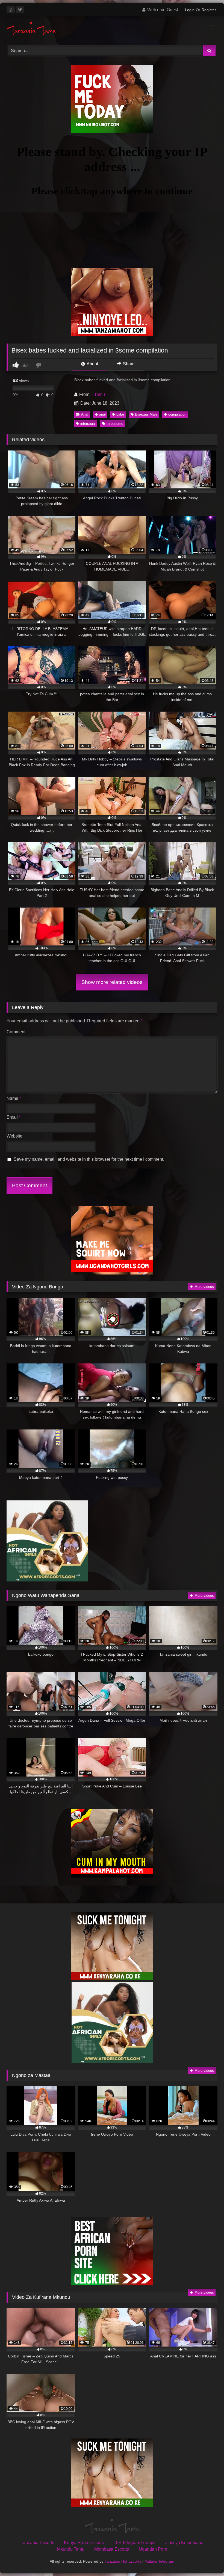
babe (120, 414)
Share (128, 364)
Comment (16, 1032)
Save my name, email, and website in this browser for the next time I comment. (89, 1159)
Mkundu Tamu (71, 2549)
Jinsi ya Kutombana (184, 2543)
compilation (177, 414)
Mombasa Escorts (112, 2549)
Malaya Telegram (159, 2561)
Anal (85, 414)
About (92, 364)
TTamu (98, 394)
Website (14, 1136)
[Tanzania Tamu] (112, 29)
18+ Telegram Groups (135, 2543)
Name (14, 1098)
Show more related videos (112, 982)
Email (14, 1117)
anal (102, 414)
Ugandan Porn (153, 2549)
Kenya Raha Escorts (84, 2543)
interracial (88, 424)
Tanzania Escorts (37, 2543)
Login (190, 10)
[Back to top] (207, 2560)
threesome (115, 424)
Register (209, 10)
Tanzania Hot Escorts (123, 2561)
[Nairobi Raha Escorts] (112, 132)
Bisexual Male (146, 414)
